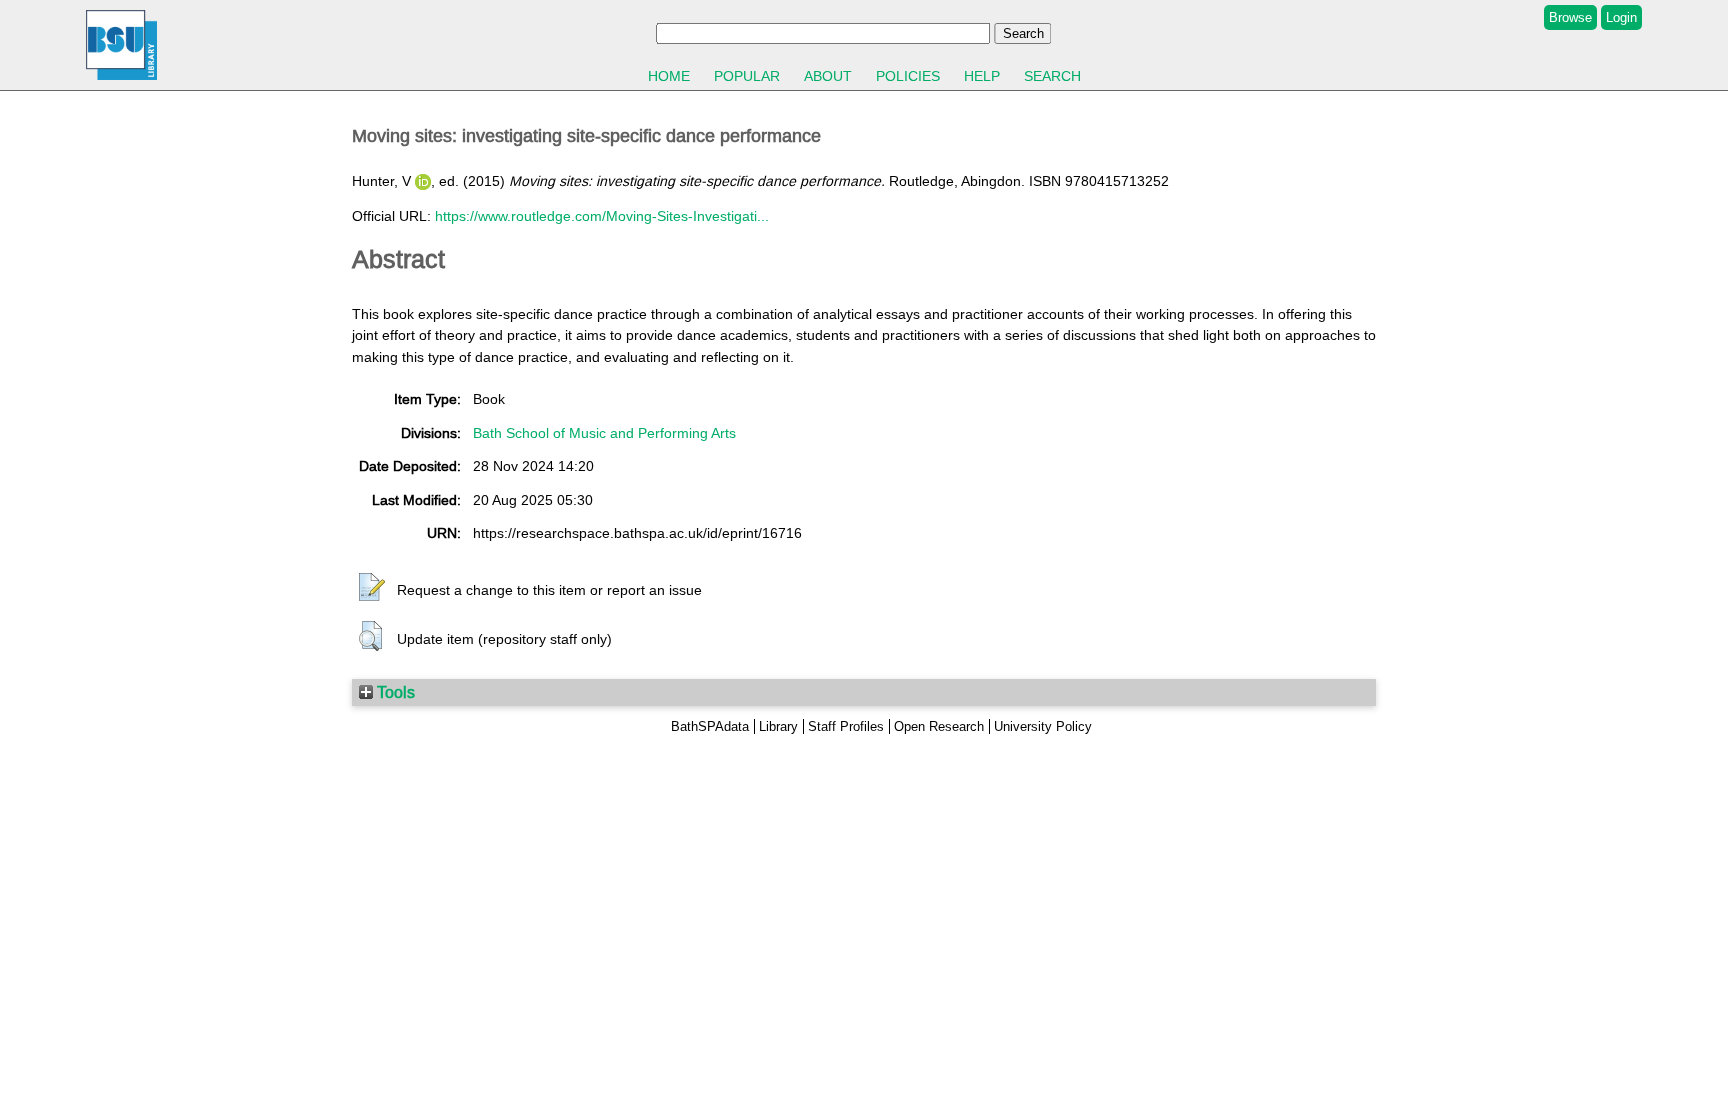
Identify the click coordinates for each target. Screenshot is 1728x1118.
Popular (747, 76)
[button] (372, 588)
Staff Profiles (846, 726)
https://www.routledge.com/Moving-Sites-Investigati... (602, 216)
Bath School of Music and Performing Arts (604, 433)
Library (778, 726)
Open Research (939, 726)
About (828, 76)
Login (1621, 17)
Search (1052, 76)
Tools (394, 692)
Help (982, 76)
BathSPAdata (710, 726)
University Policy (1043, 726)
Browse (1570, 17)
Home (669, 76)
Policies (908, 76)
